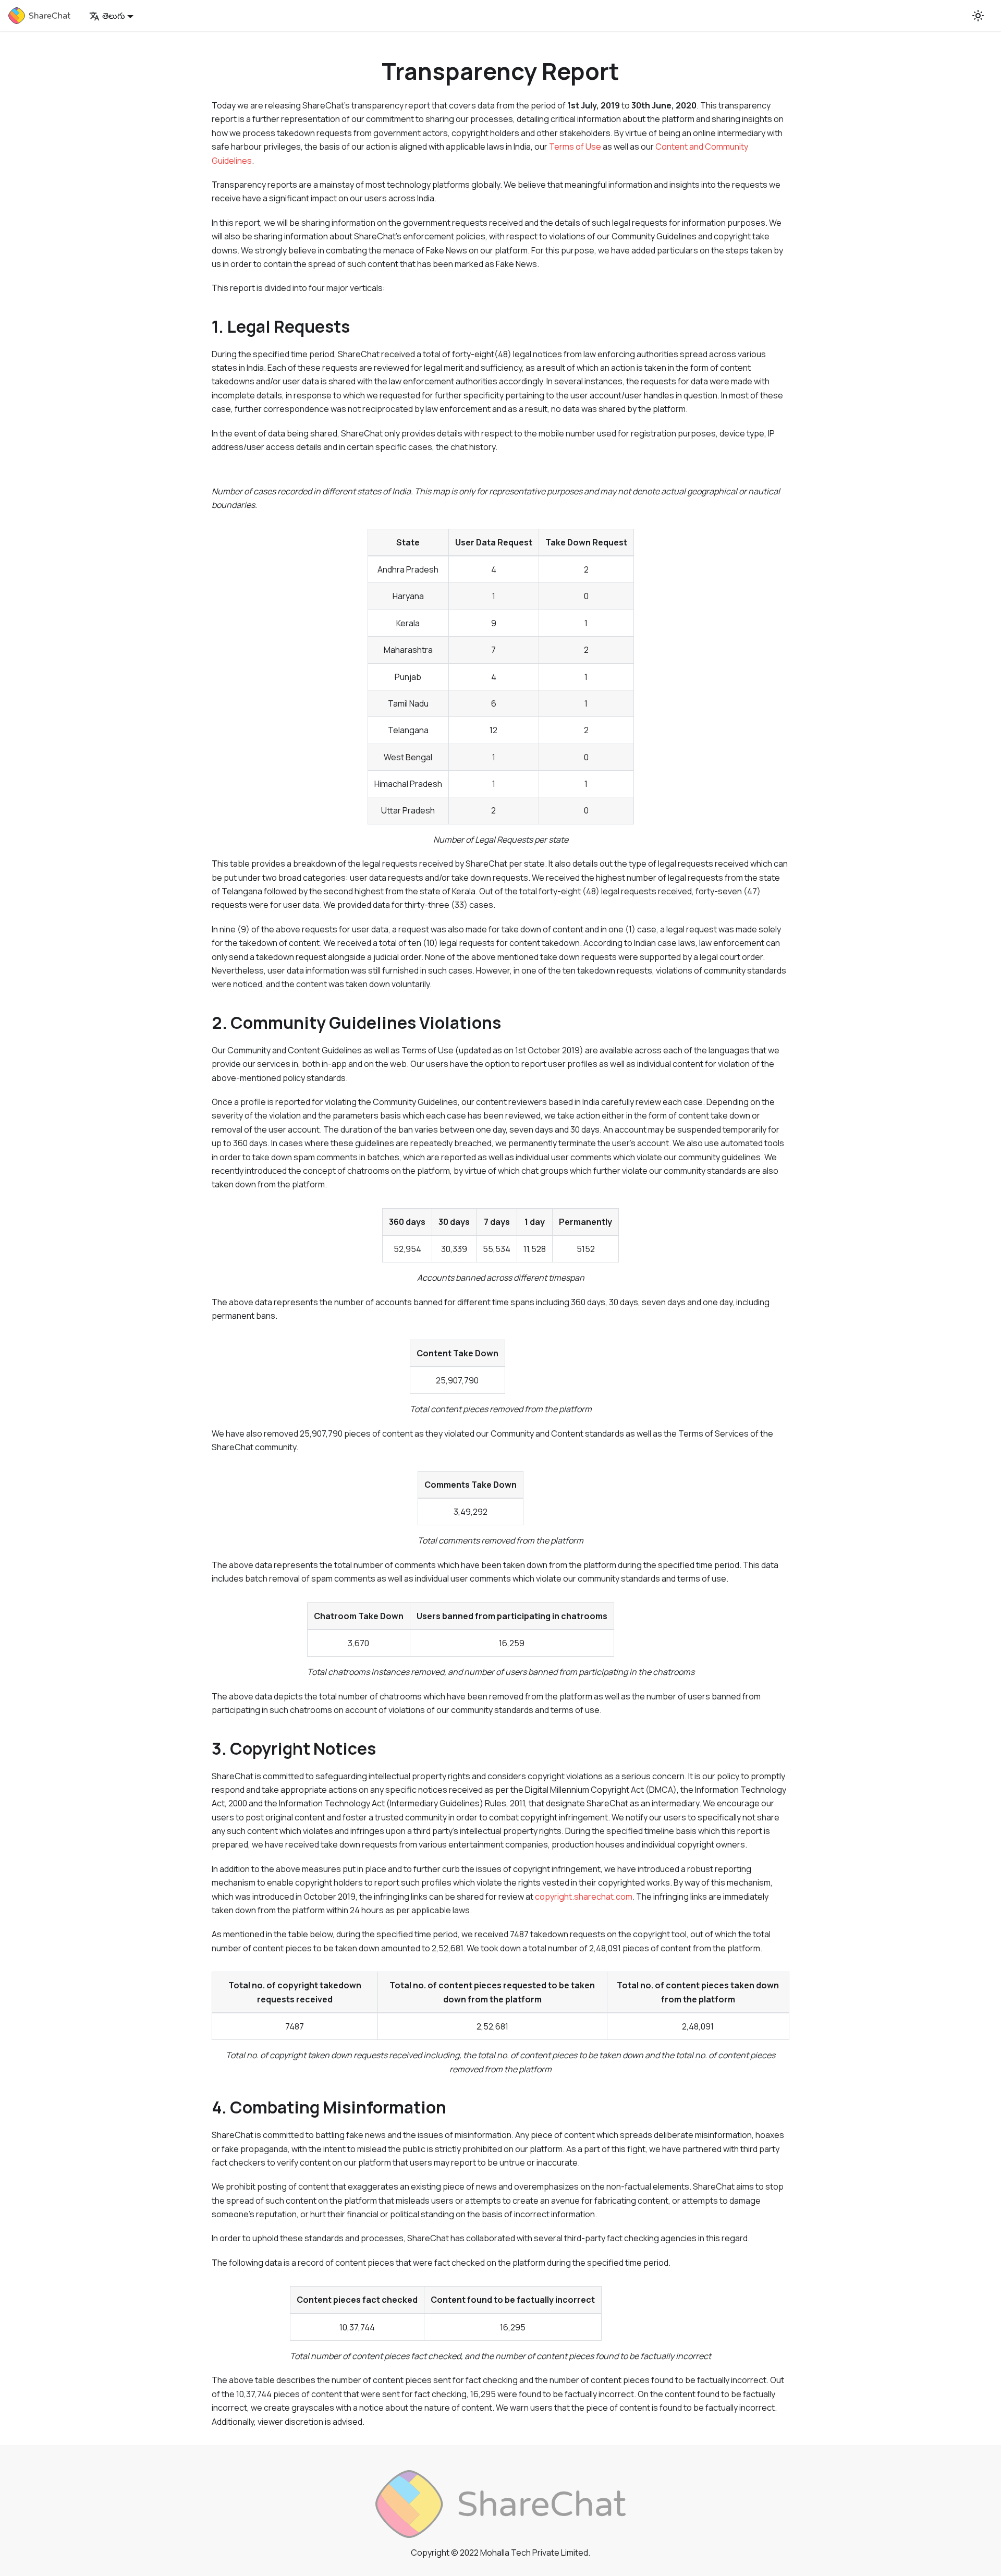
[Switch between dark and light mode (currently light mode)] (978, 16)
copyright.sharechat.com (584, 1897)
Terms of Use (575, 147)
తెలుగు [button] (114, 16)
